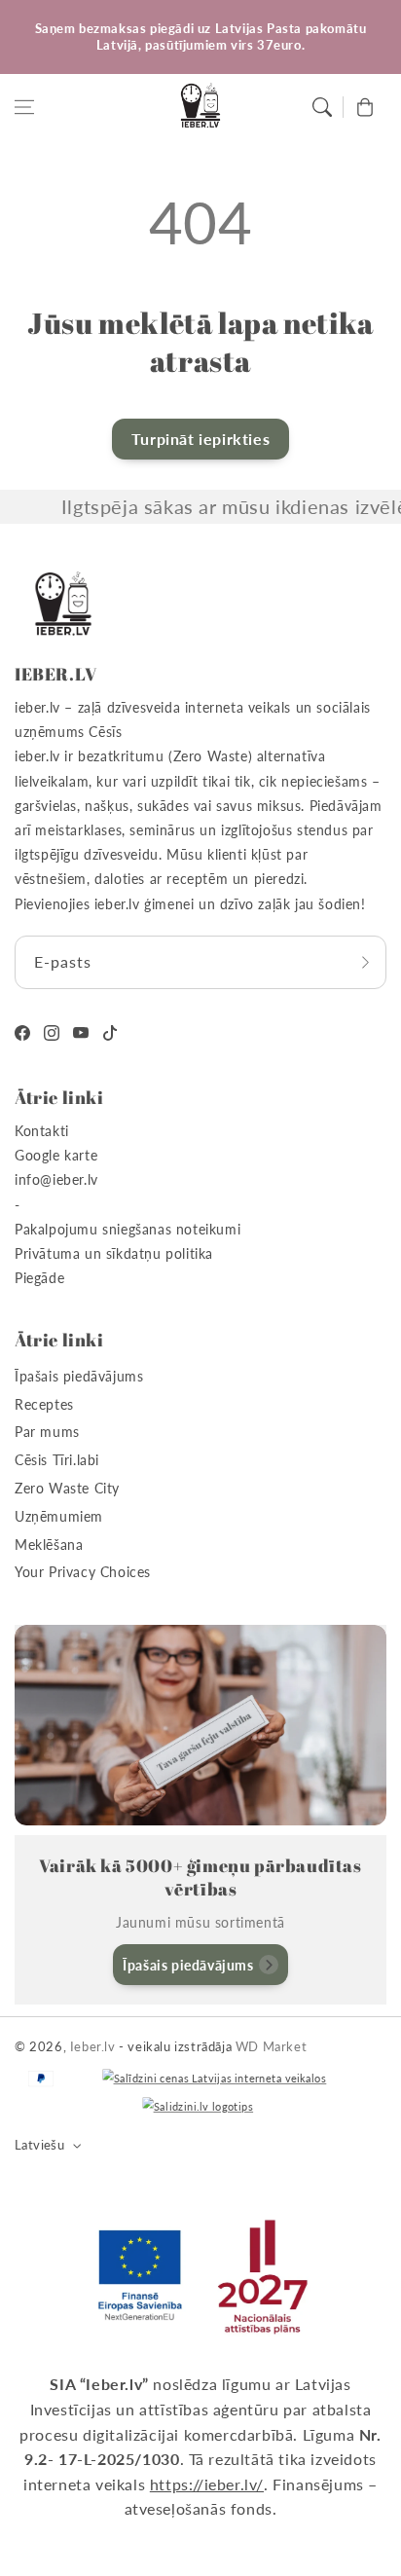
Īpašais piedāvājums (79, 1376)
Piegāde (39, 1278)
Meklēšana (49, 1545)
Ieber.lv (93, 2046)
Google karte (56, 1155)
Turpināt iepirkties (200, 439)
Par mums (47, 1432)
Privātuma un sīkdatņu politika (114, 1253)
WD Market (271, 2046)
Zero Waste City (67, 1488)
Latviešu (39, 2145)
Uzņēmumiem (59, 1516)
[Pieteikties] (365, 962)
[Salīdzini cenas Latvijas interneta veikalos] (214, 2079)
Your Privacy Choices (83, 1572)
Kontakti (42, 1131)
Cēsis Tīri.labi (57, 1460)
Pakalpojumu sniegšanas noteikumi (128, 1229)
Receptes (44, 1404)
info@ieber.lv (56, 1179)
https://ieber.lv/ (207, 2484)
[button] (24, 107)
